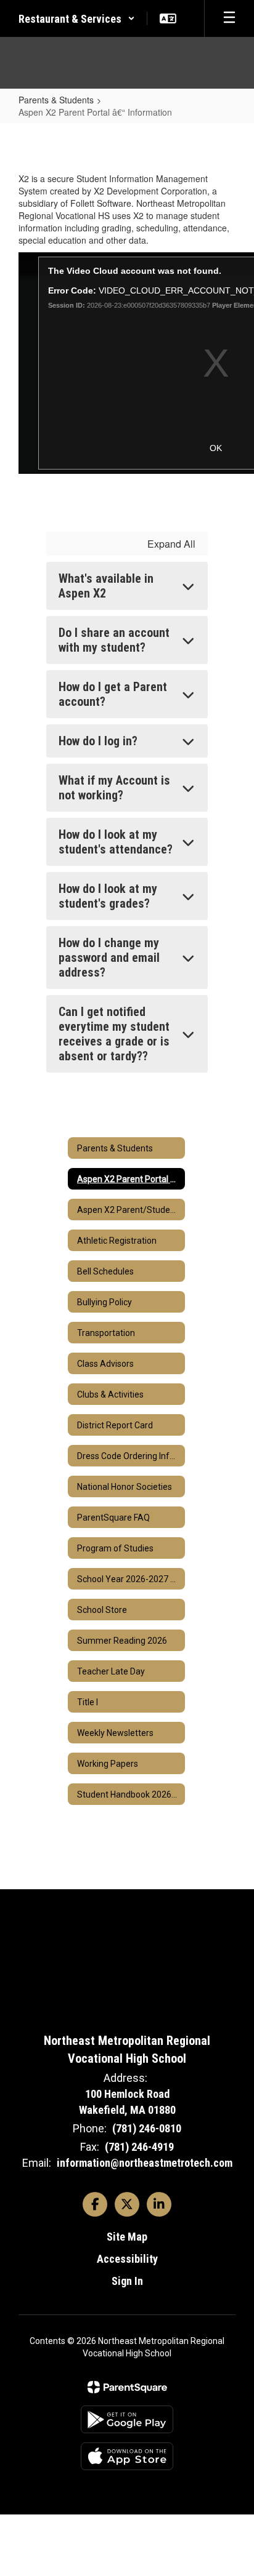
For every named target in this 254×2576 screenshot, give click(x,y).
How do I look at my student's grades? (108, 896)
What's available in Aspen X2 (106, 586)
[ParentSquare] (127, 2387)
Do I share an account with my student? (114, 640)
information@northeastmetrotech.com (145, 2163)
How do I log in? (98, 741)
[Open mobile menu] (229, 18)
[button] (77, 18)
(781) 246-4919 (139, 2147)
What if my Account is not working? (114, 788)
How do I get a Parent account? (113, 694)
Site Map (127, 2237)
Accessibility (127, 2259)
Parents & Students (56, 100)
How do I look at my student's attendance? (116, 842)
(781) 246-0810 (147, 2128)
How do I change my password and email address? (109, 958)
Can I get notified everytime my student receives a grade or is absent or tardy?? (114, 1034)
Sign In (127, 2281)
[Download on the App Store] (127, 2456)
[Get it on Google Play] (127, 2419)
